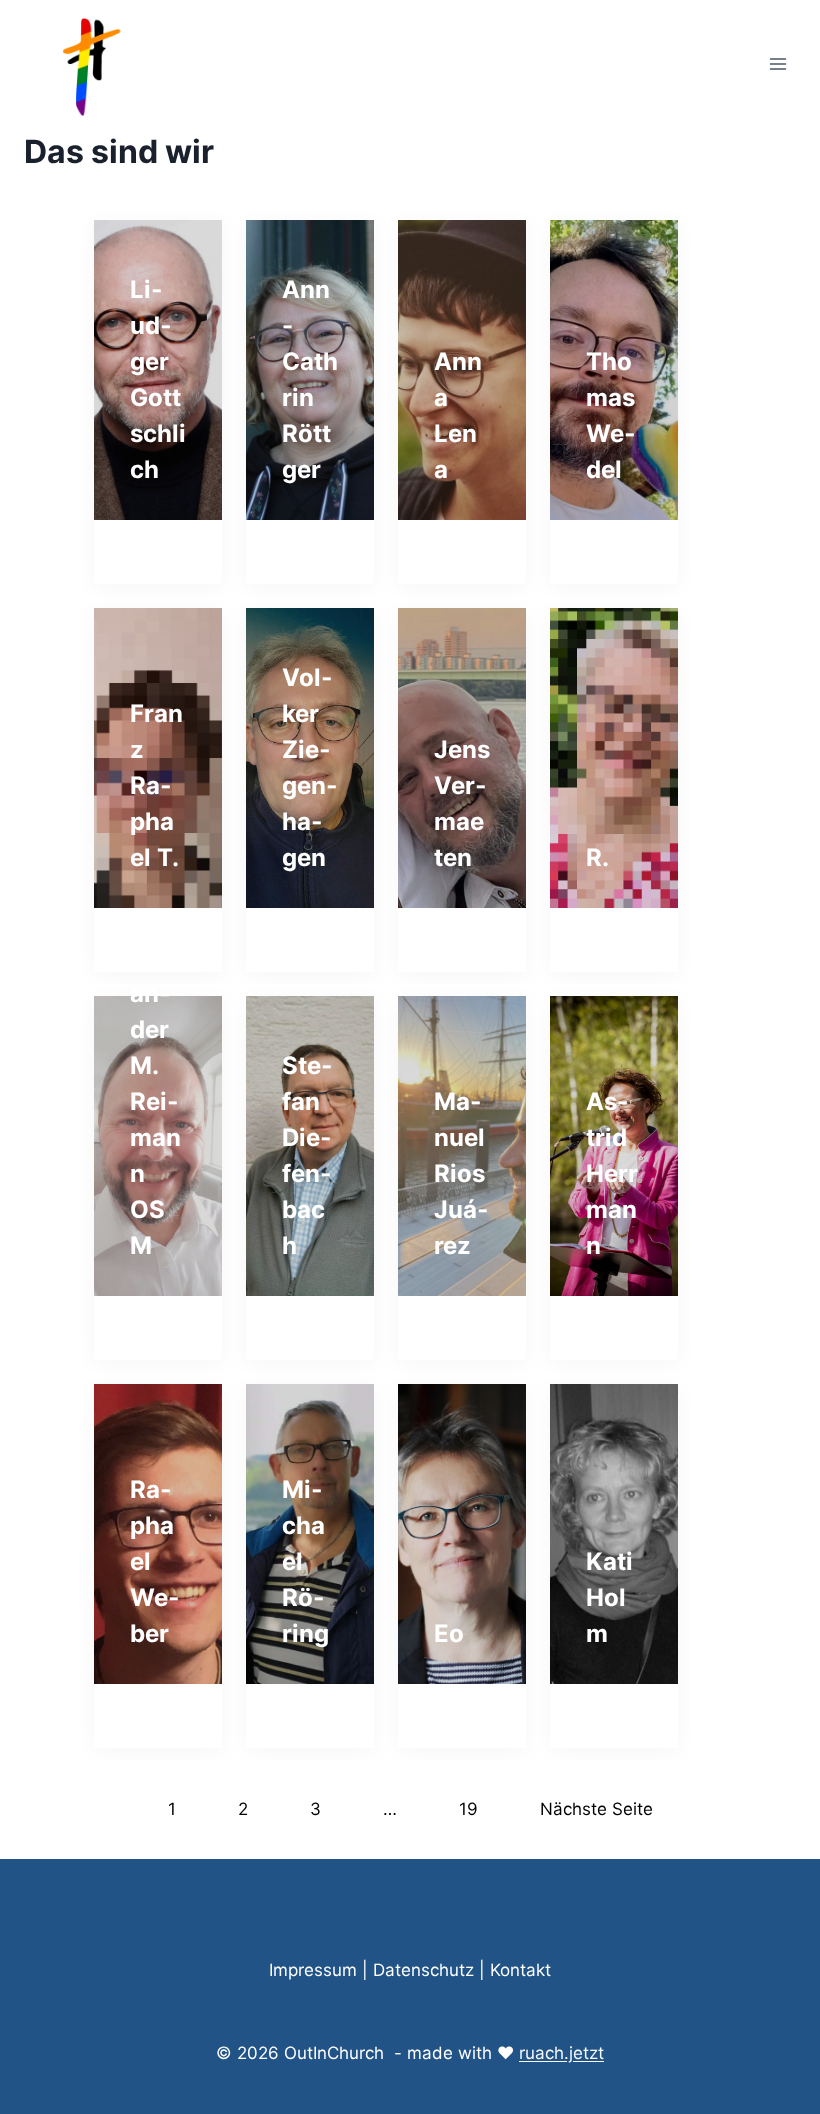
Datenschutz (423, 1970)
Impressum (313, 1970)
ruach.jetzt (561, 2053)
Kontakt (520, 1970)
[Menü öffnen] (777, 63)
